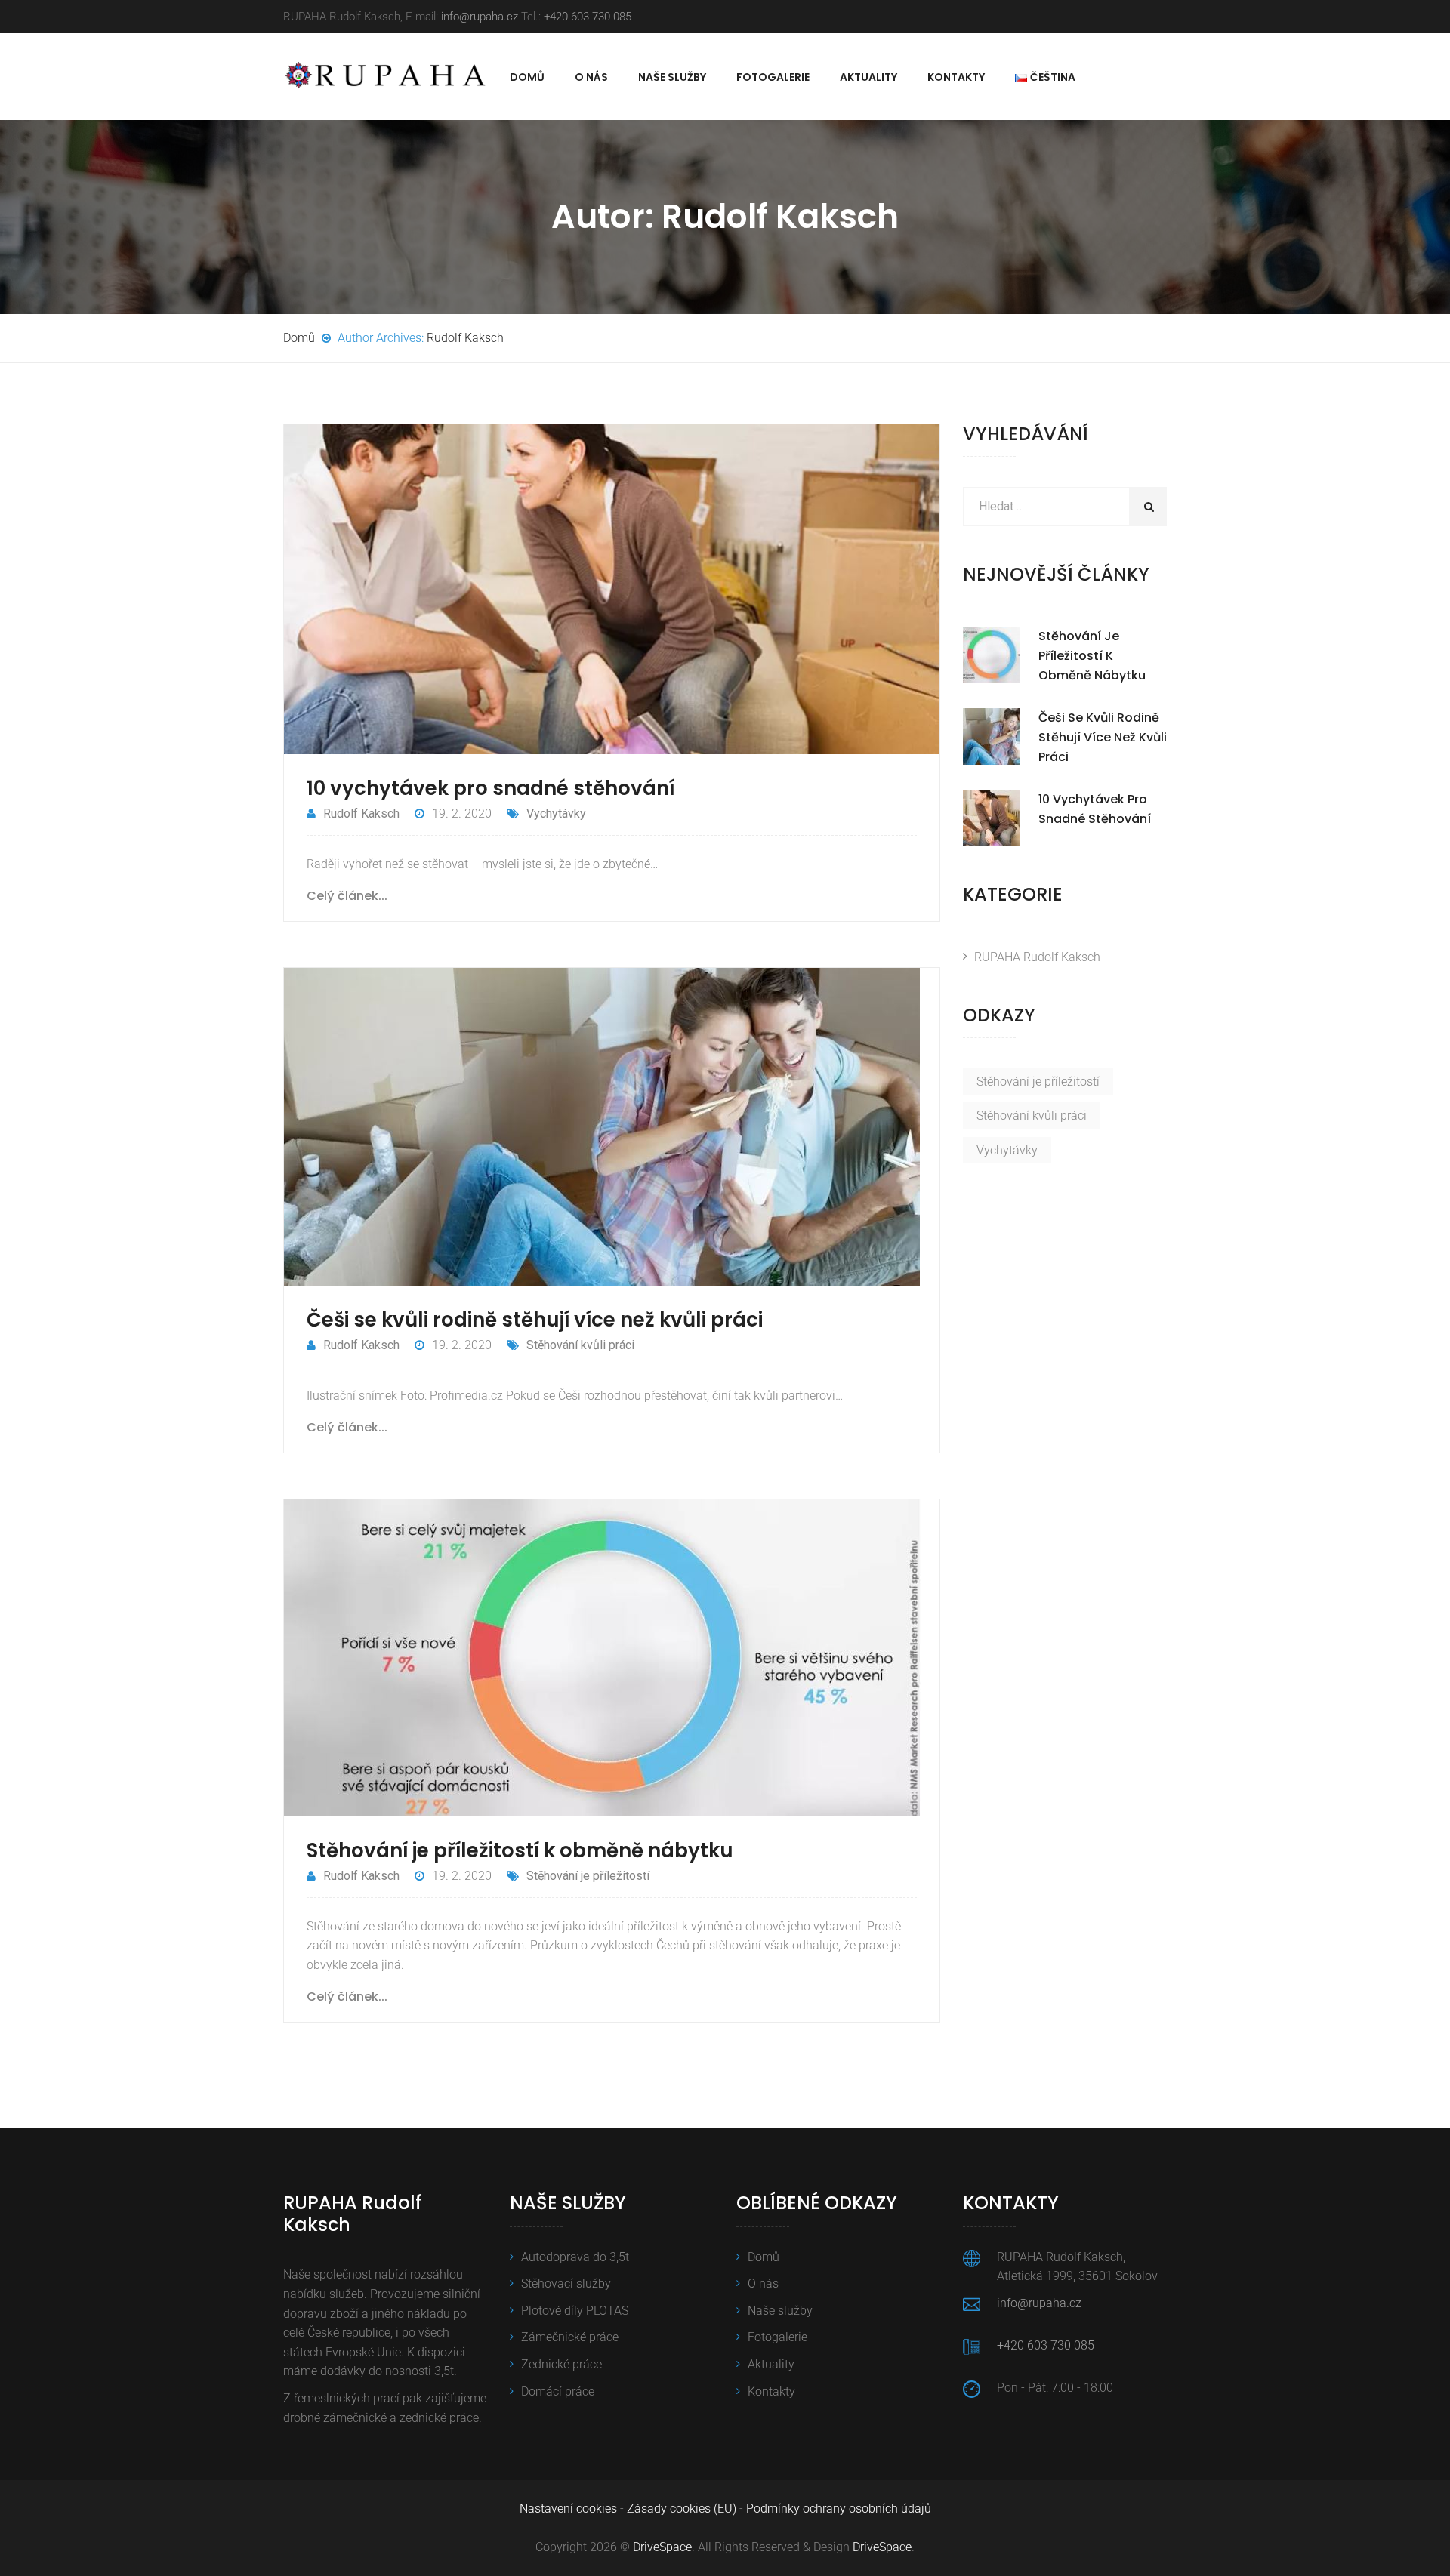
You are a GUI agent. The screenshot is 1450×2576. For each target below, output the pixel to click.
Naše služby (672, 77)
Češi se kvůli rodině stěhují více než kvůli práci (535, 1320)
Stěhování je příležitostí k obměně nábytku (520, 1850)
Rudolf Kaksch (465, 338)
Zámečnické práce (570, 2337)
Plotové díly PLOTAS (575, 2311)
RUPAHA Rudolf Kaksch (1037, 957)
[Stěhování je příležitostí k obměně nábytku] (991, 655)
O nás (591, 77)
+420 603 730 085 (588, 17)
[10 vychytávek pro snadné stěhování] (991, 818)
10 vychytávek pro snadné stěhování (491, 788)
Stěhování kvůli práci (580, 1345)
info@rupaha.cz (480, 17)
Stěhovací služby (566, 2283)
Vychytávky (556, 813)
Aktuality (868, 77)
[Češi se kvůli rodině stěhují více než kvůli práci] (991, 736)
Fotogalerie (773, 77)
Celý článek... (347, 896)
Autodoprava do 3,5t (575, 2257)
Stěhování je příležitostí (588, 1876)
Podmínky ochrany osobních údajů (839, 2508)
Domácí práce (558, 2391)
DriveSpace (662, 2547)
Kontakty (956, 77)
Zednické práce (561, 2364)
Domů (527, 77)
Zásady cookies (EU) (682, 2508)
